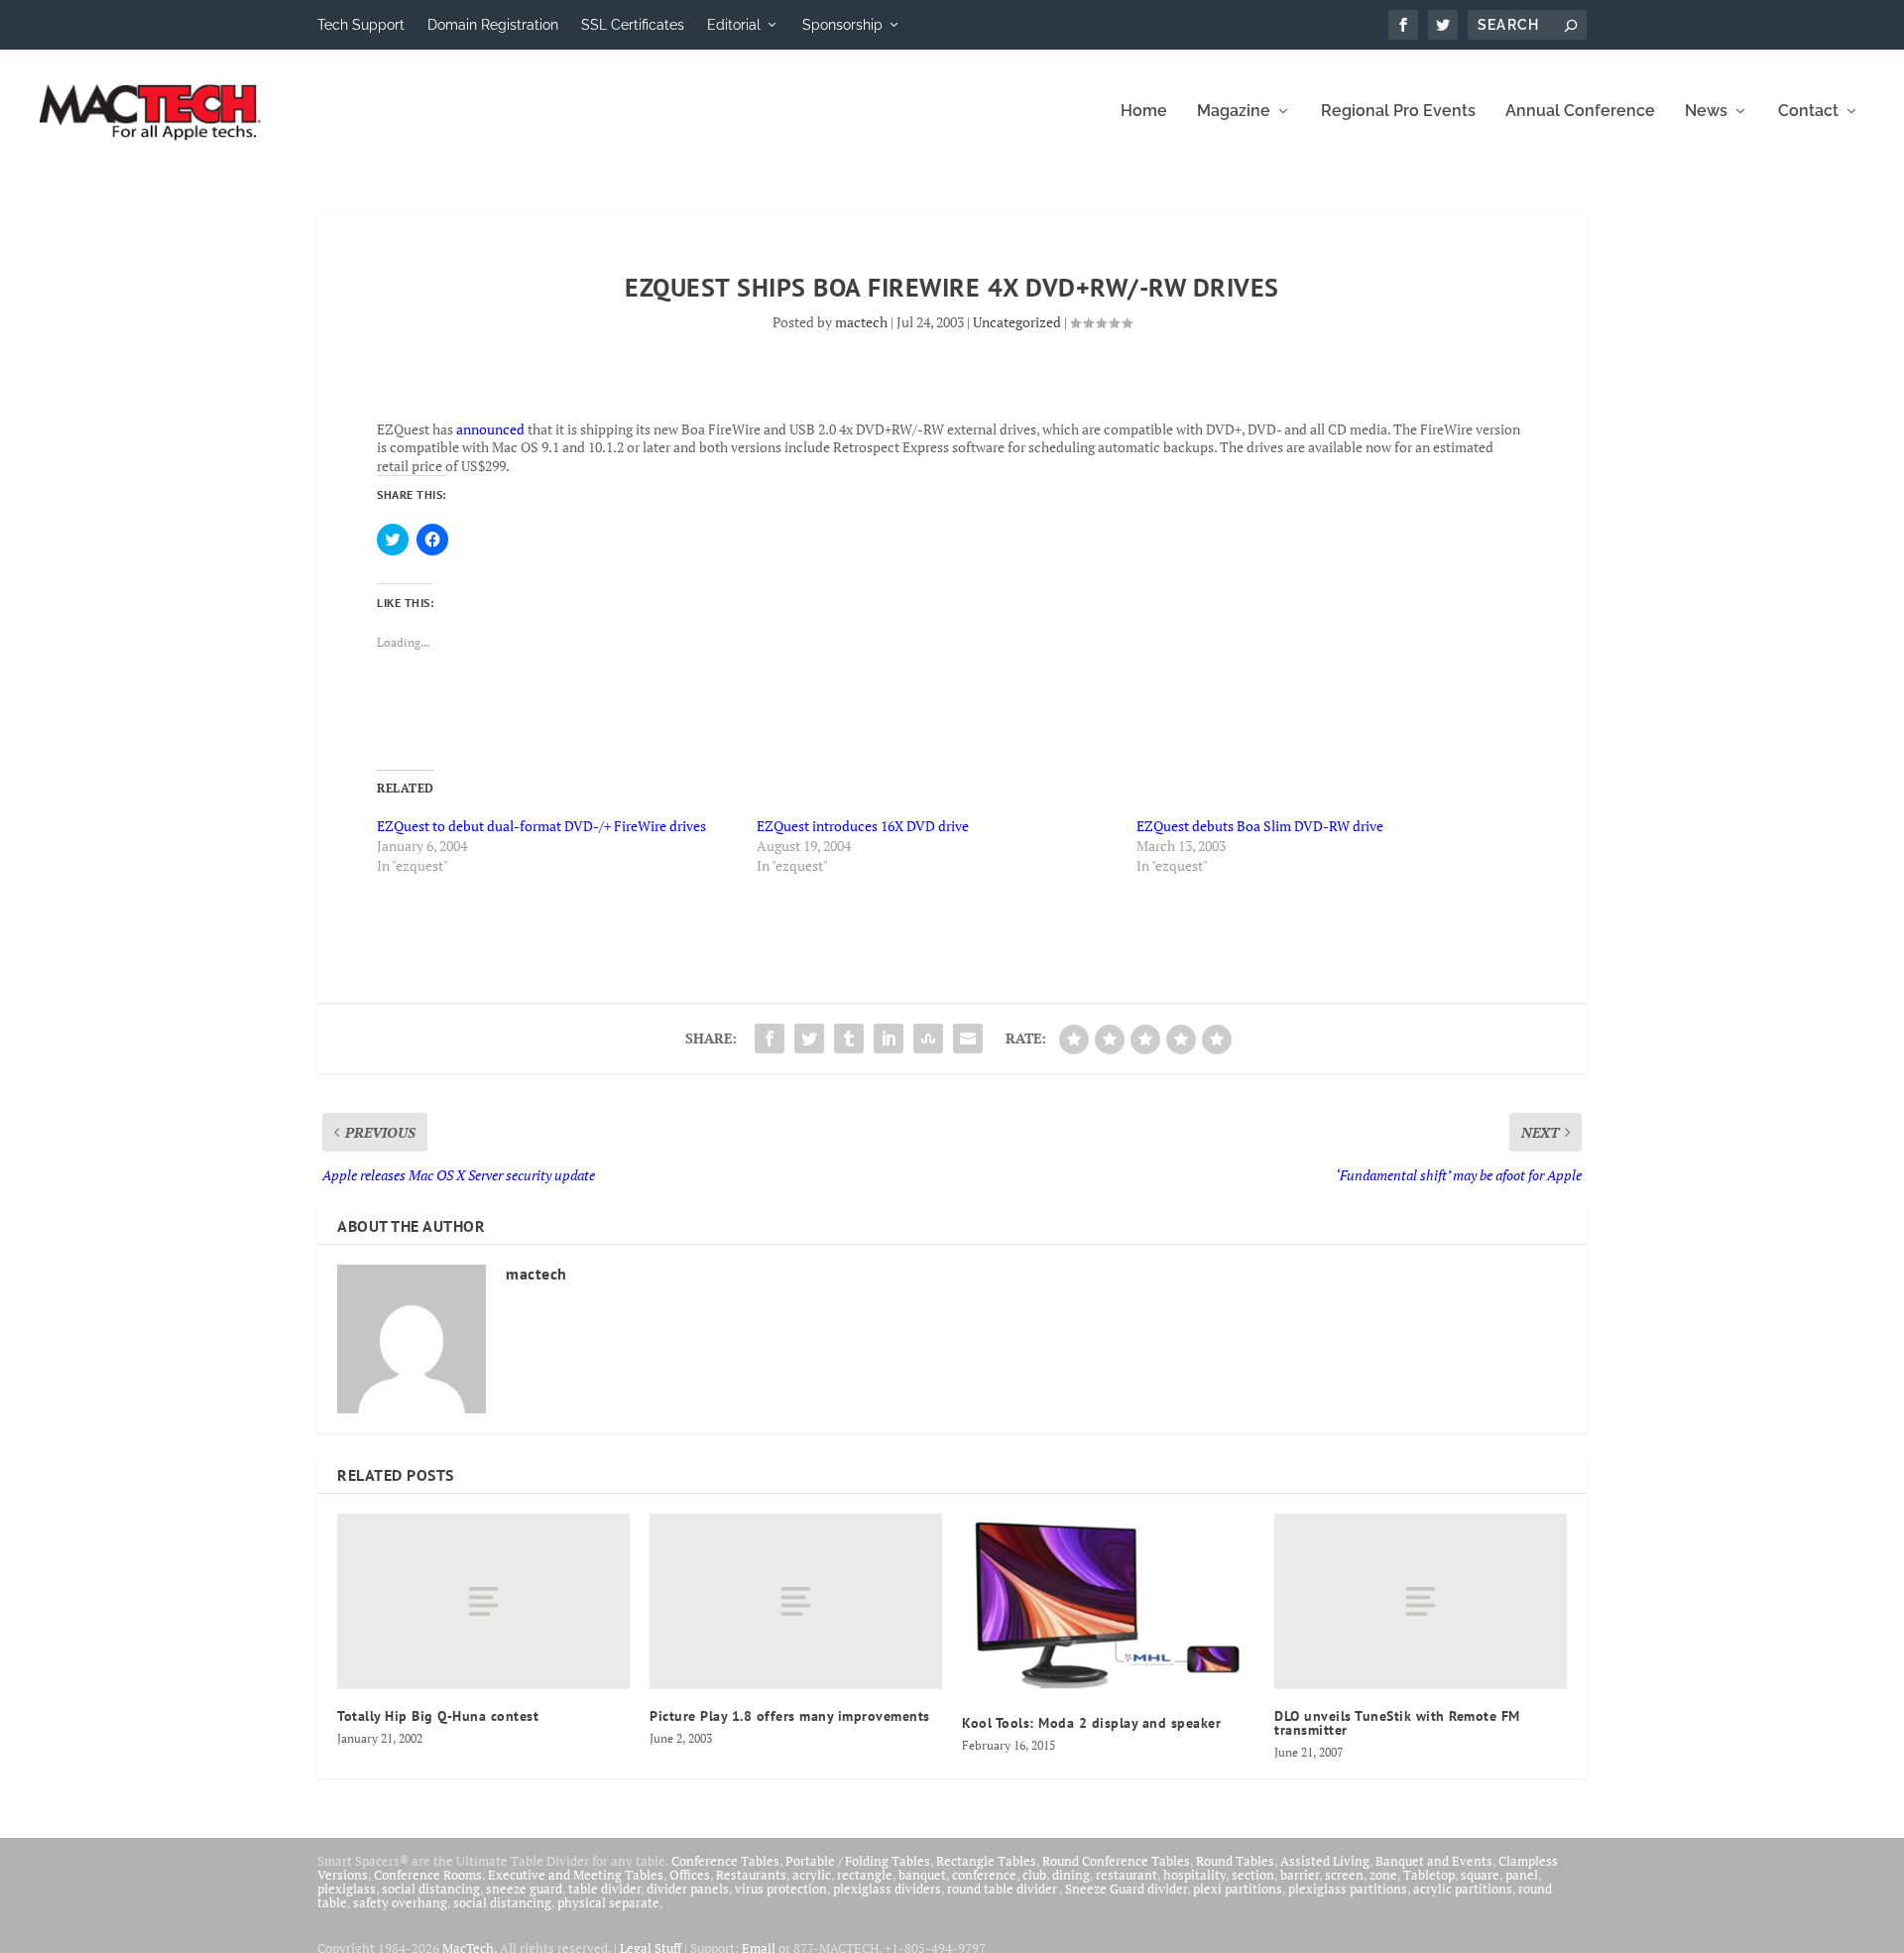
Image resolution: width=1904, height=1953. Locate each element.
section (1253, 1875)
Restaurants (751, 1875)
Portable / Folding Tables (858, 1861)
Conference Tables (725, 1861)
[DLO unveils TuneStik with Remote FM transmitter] (1421, 1601)
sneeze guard (524, 1889)
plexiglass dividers (887, 1889)
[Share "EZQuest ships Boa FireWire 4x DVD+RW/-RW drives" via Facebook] (770, 1038)
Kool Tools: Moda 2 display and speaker (1091, 1723)
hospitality (1194, 1875)
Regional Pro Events (1398, 112)
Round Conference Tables (1116, 1861)
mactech (861, 322)
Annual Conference (1580, 112)
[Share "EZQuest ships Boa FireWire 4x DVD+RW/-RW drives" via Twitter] (809, 1038)
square (1480, 1875)
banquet (922, 1875)
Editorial (734, 25)
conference (984, 1875)
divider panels (688, 1889)
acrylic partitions (1463, 1889)
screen (1344, 1875)
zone (1383, 1875)
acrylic (812, 1875)
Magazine (1234, 112)
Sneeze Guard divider (1126, 1889)
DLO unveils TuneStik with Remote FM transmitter (1397, 1723)
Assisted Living (1325, 1861)
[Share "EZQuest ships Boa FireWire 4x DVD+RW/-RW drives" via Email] (968, 1038)
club (1034, 1875)
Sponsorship (842, 25)
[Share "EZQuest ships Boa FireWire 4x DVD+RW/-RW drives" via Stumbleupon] (928, 1038)
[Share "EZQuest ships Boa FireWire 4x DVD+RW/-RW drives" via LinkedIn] (889, 1038)
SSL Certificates (633, 25)
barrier (1300, 1875)
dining (1071, 1875)
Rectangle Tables (986, 1861)
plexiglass (347, 1889)
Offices (690, 1875)
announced (490, 429)
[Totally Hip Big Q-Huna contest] (483, 1601)
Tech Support (361, 25)
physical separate (608, 1902)
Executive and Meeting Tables (576, 1875)
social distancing (431, 1889)
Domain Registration (493, 25)
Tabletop (1429, 1875)
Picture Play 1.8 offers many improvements (790, 1716)
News (1706, 112)
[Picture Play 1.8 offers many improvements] (796, 1601)
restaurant (1127, 1875)
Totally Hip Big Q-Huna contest (438, 1716)
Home (1144, 112)
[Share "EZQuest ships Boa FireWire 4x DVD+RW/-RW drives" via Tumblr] (849, 1038)
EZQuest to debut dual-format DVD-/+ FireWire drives (541, 826)
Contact (1808, 112)
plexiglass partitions (1348, 1889)
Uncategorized (1017, 322)
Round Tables (1235, 1861)
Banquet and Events (1434, 1861)
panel (1522, 1875)
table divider (604, 1889)
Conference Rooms (428, 1875)
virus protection (781, 1889)
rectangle (865, 1875)
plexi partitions (1238, 1889)
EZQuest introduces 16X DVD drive (863, 826)
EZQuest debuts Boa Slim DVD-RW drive (1260, 826)
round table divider (1003, 1889)
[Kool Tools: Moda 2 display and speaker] (1108, 1605)
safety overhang (400, 1902)
